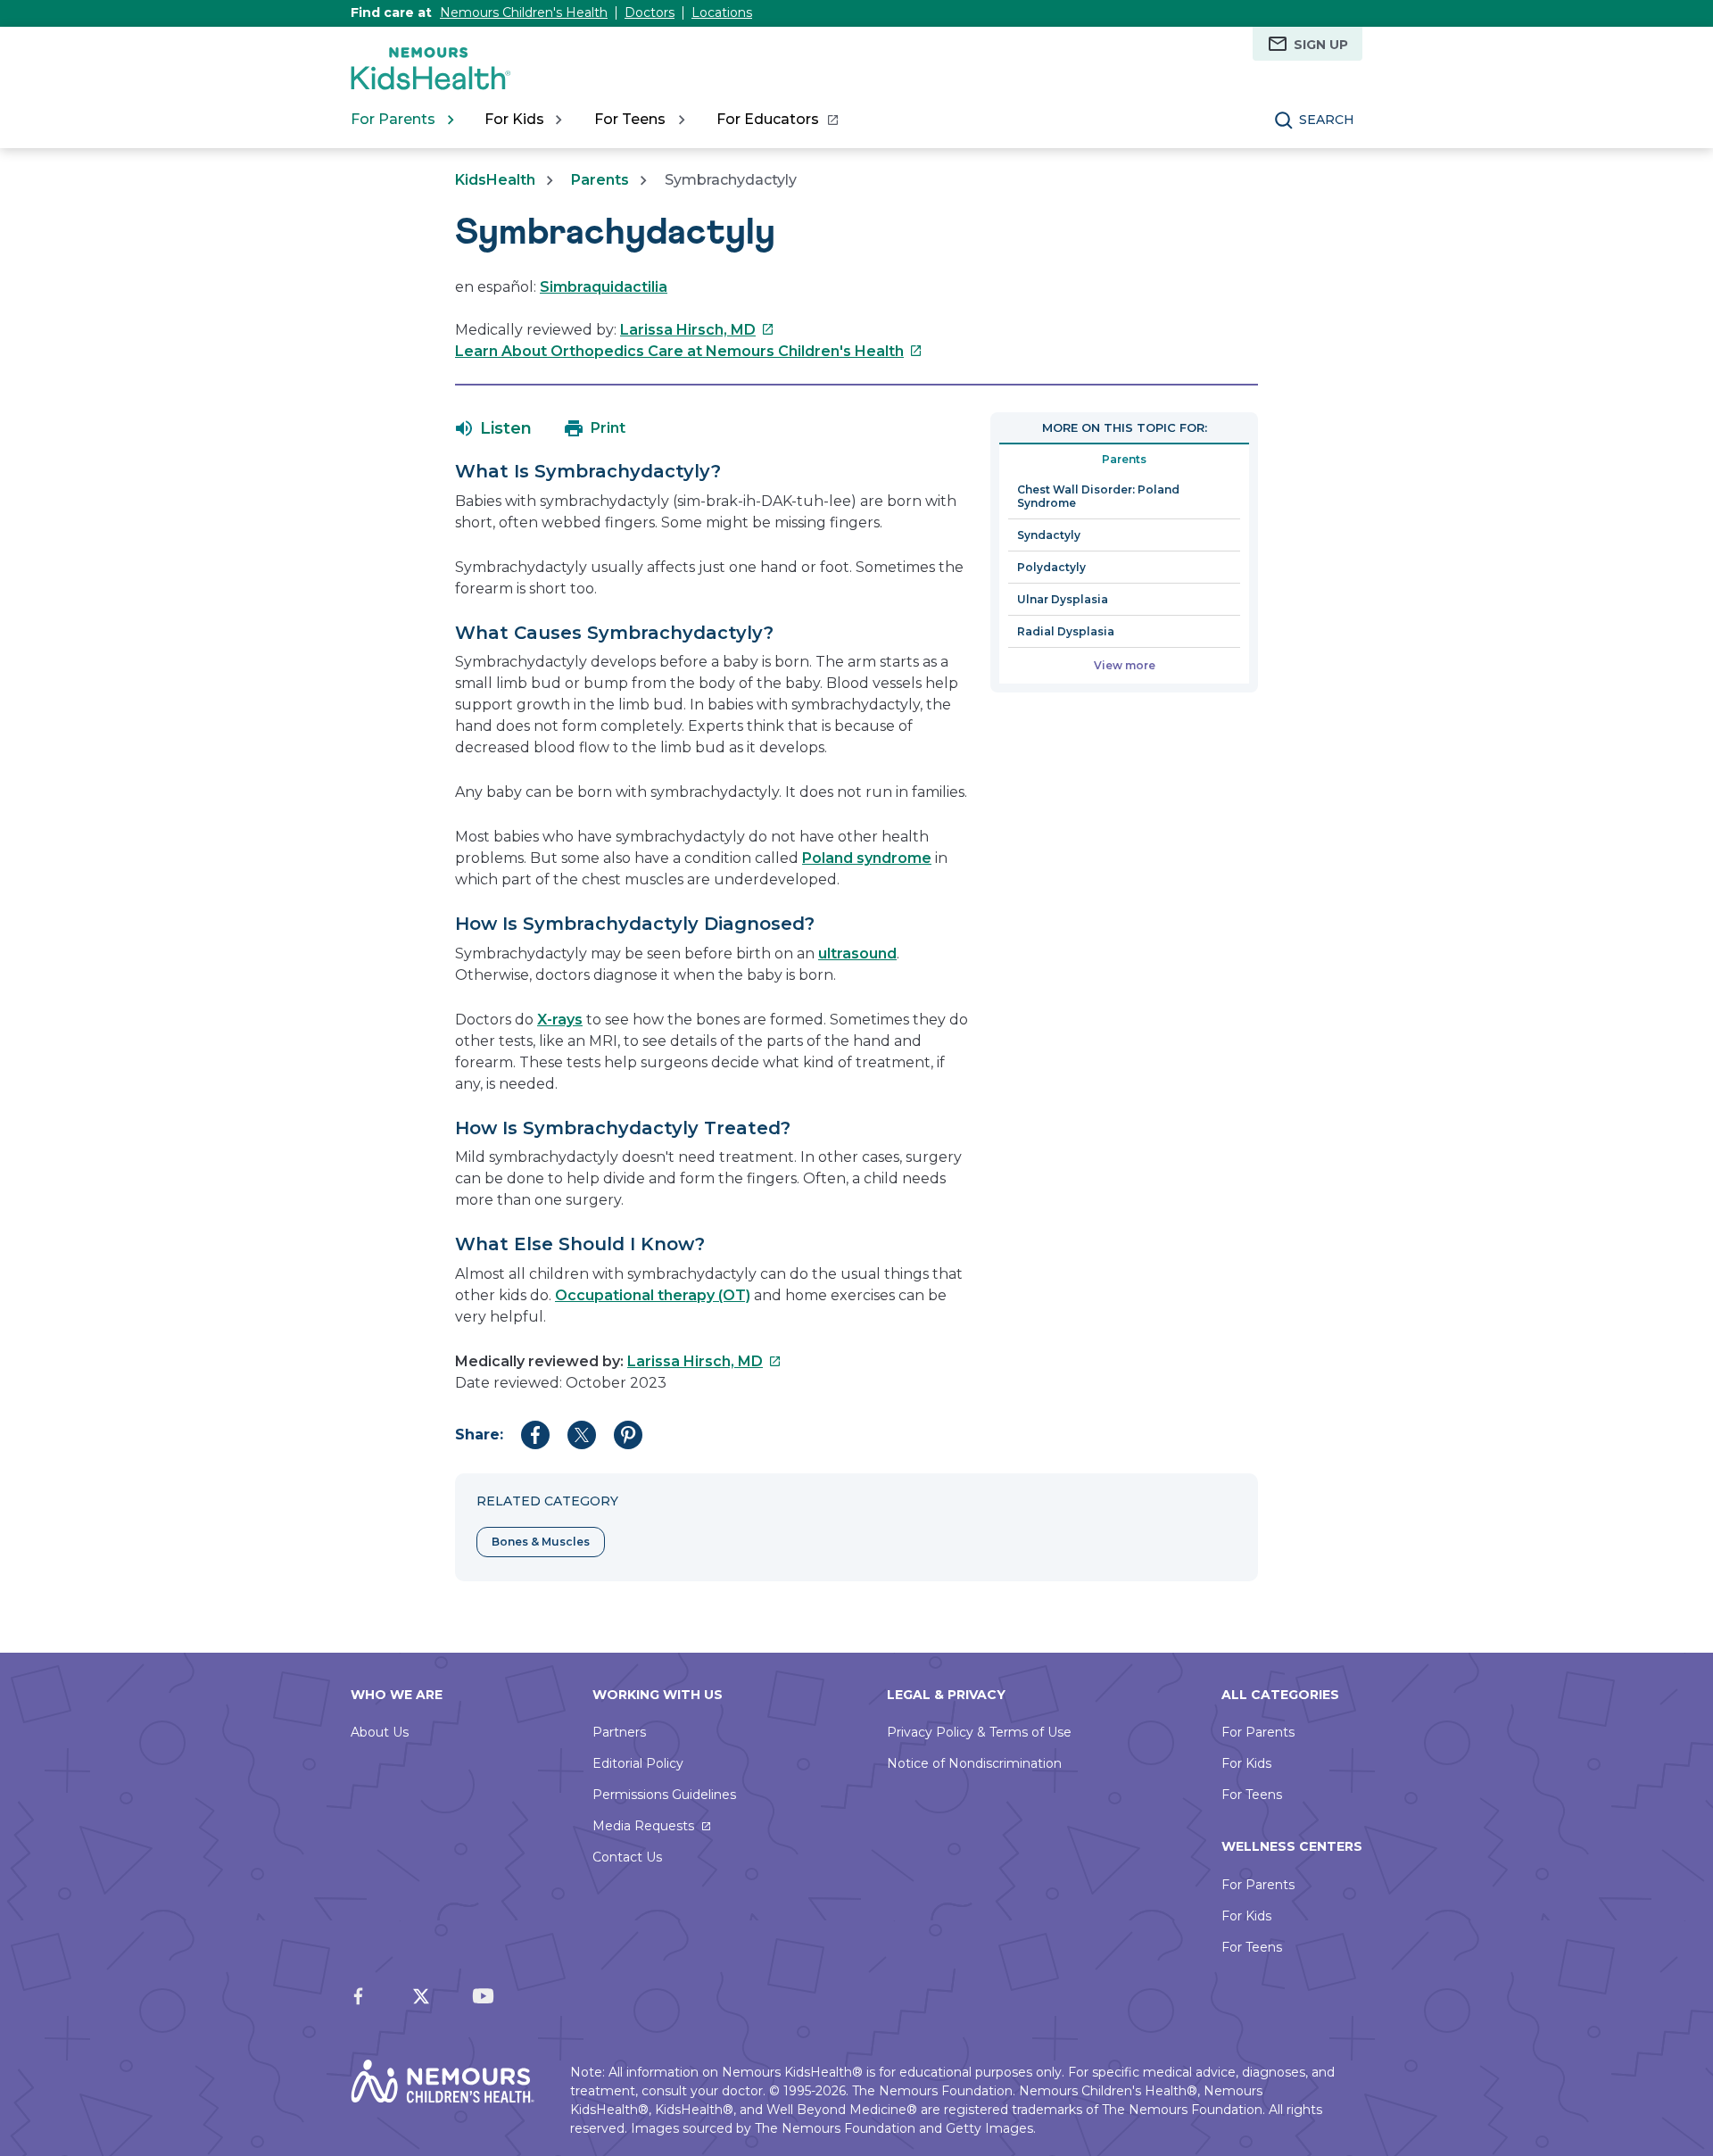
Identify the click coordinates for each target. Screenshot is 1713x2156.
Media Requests (643, 1826)
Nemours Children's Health (524, 12)
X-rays (560, 1020)
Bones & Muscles (541, 1542)
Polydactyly (1051, 567)
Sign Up (1321, 45)
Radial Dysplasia (1066, 631)
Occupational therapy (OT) (653, 1295)
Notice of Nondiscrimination (974, 1763)
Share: (479, 1435)
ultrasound (857, 954)
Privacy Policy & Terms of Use (979, 1732)
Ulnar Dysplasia (1063, 599)
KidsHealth (495, 180)
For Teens (1252, 1795)
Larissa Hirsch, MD (697, 330)
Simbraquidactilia (604, 287)
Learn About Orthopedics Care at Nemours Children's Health (689, 351)
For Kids (1246, 1763)
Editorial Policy (638, 1763)
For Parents (1258, 1732)
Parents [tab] (1124, 459)
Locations (722, 12)
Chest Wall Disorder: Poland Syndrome (1098, 496)
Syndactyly (1049, 535)
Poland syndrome (867, 858)
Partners (619, 1732)
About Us (380, 1732)
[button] (494, 428)
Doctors (650, 12)
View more (1125, 665)
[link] (777, 120)
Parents (600, 180)
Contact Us (627, 1857)
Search (1327, 120)
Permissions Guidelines (664, 1795)
